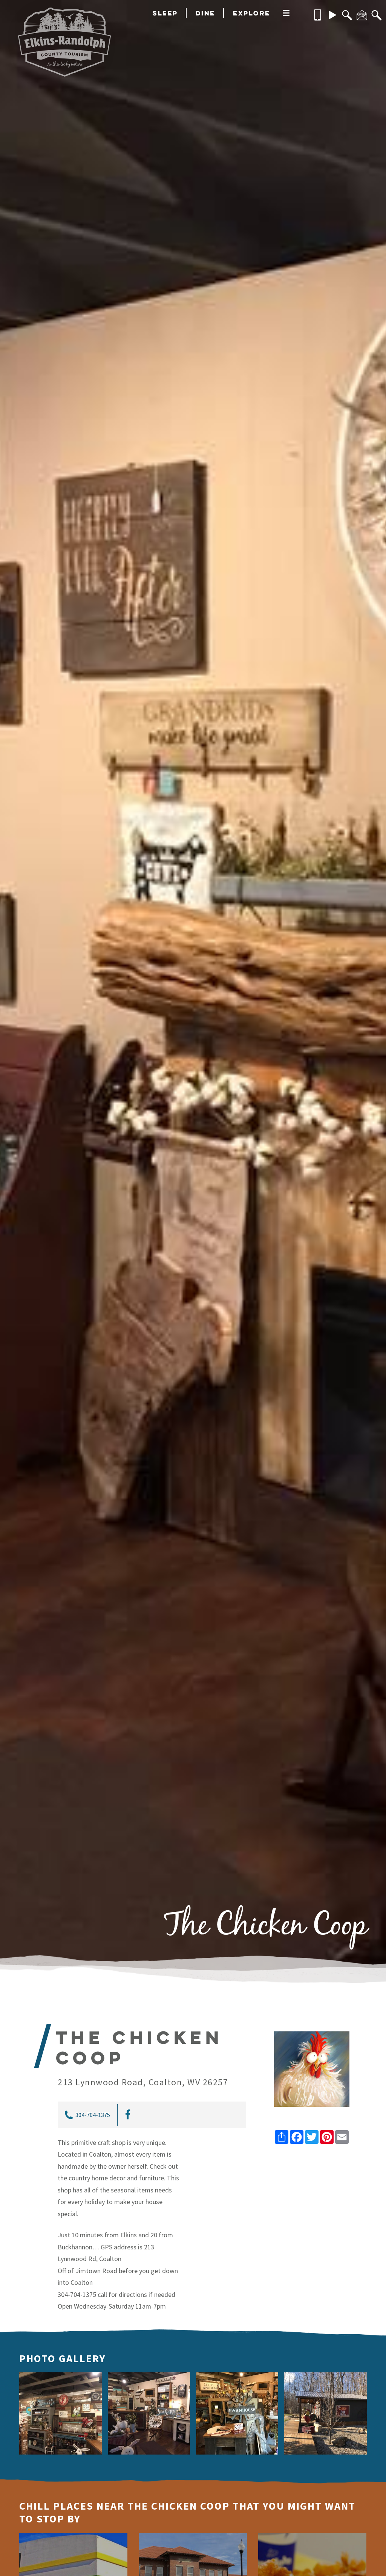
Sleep (165, 13)
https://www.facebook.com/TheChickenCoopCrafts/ (127, 2115)
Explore (252, 13)
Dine (205, 13)
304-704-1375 (93, 2115)
